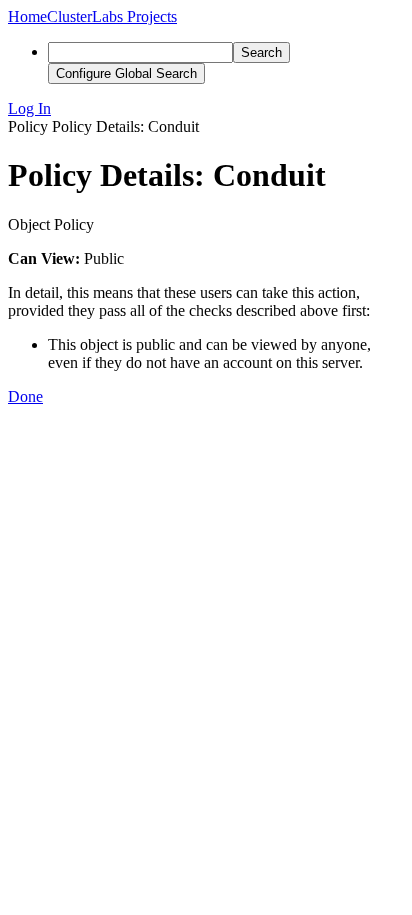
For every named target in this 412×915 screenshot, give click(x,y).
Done (25, 396)
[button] (206, 109)
